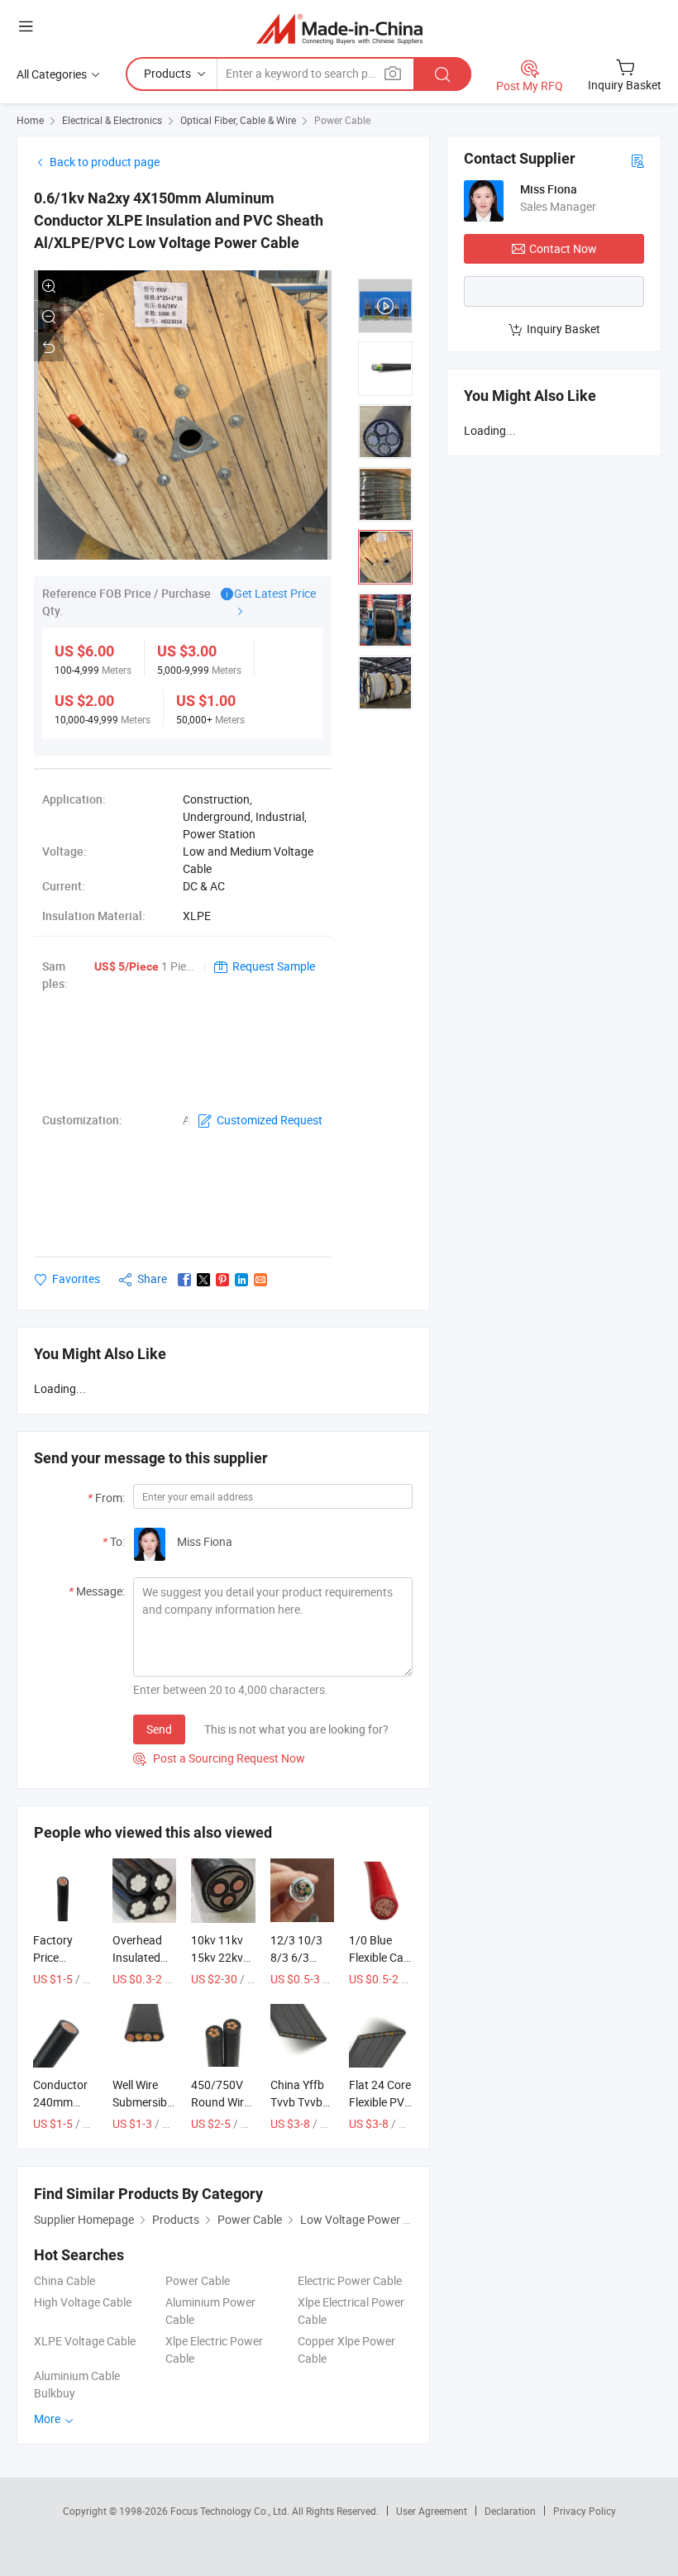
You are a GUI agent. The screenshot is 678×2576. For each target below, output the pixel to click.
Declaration (510, 2511)
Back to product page (105, 162)
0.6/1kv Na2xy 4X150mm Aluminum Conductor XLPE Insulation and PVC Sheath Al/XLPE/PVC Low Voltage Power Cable (179, 220)
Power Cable (342, 120)
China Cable (64, 2280)
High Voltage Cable (83, 2302)
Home (30, 120)
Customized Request (270, 1120)
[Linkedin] (241, 1280)
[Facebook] (184, 1280)
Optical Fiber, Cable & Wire (238, 120)
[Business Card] (637, 160)
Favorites (76, 1278)
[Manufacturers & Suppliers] (339, 29)
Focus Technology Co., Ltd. (231, 2511)
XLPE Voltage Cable (85, 2341)
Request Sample (274, 966)
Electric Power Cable (350, 2280)
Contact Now (563, 248)
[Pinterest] (222, 1280)
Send (159, 1729)
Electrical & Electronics (112, 120)
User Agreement (432, 2511)
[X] (203, 1280)
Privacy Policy (585, 2511)
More (48, 2419)
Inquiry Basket (563, 329)
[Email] (260, 1280)
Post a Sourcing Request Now (219, 1758)
